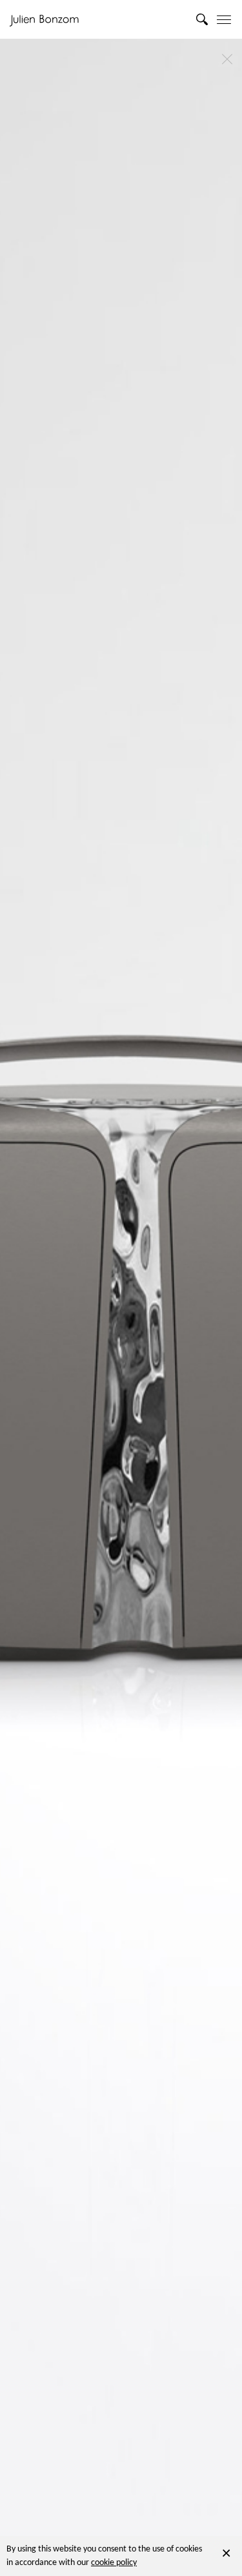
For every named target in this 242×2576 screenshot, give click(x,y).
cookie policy (114, 2563)
